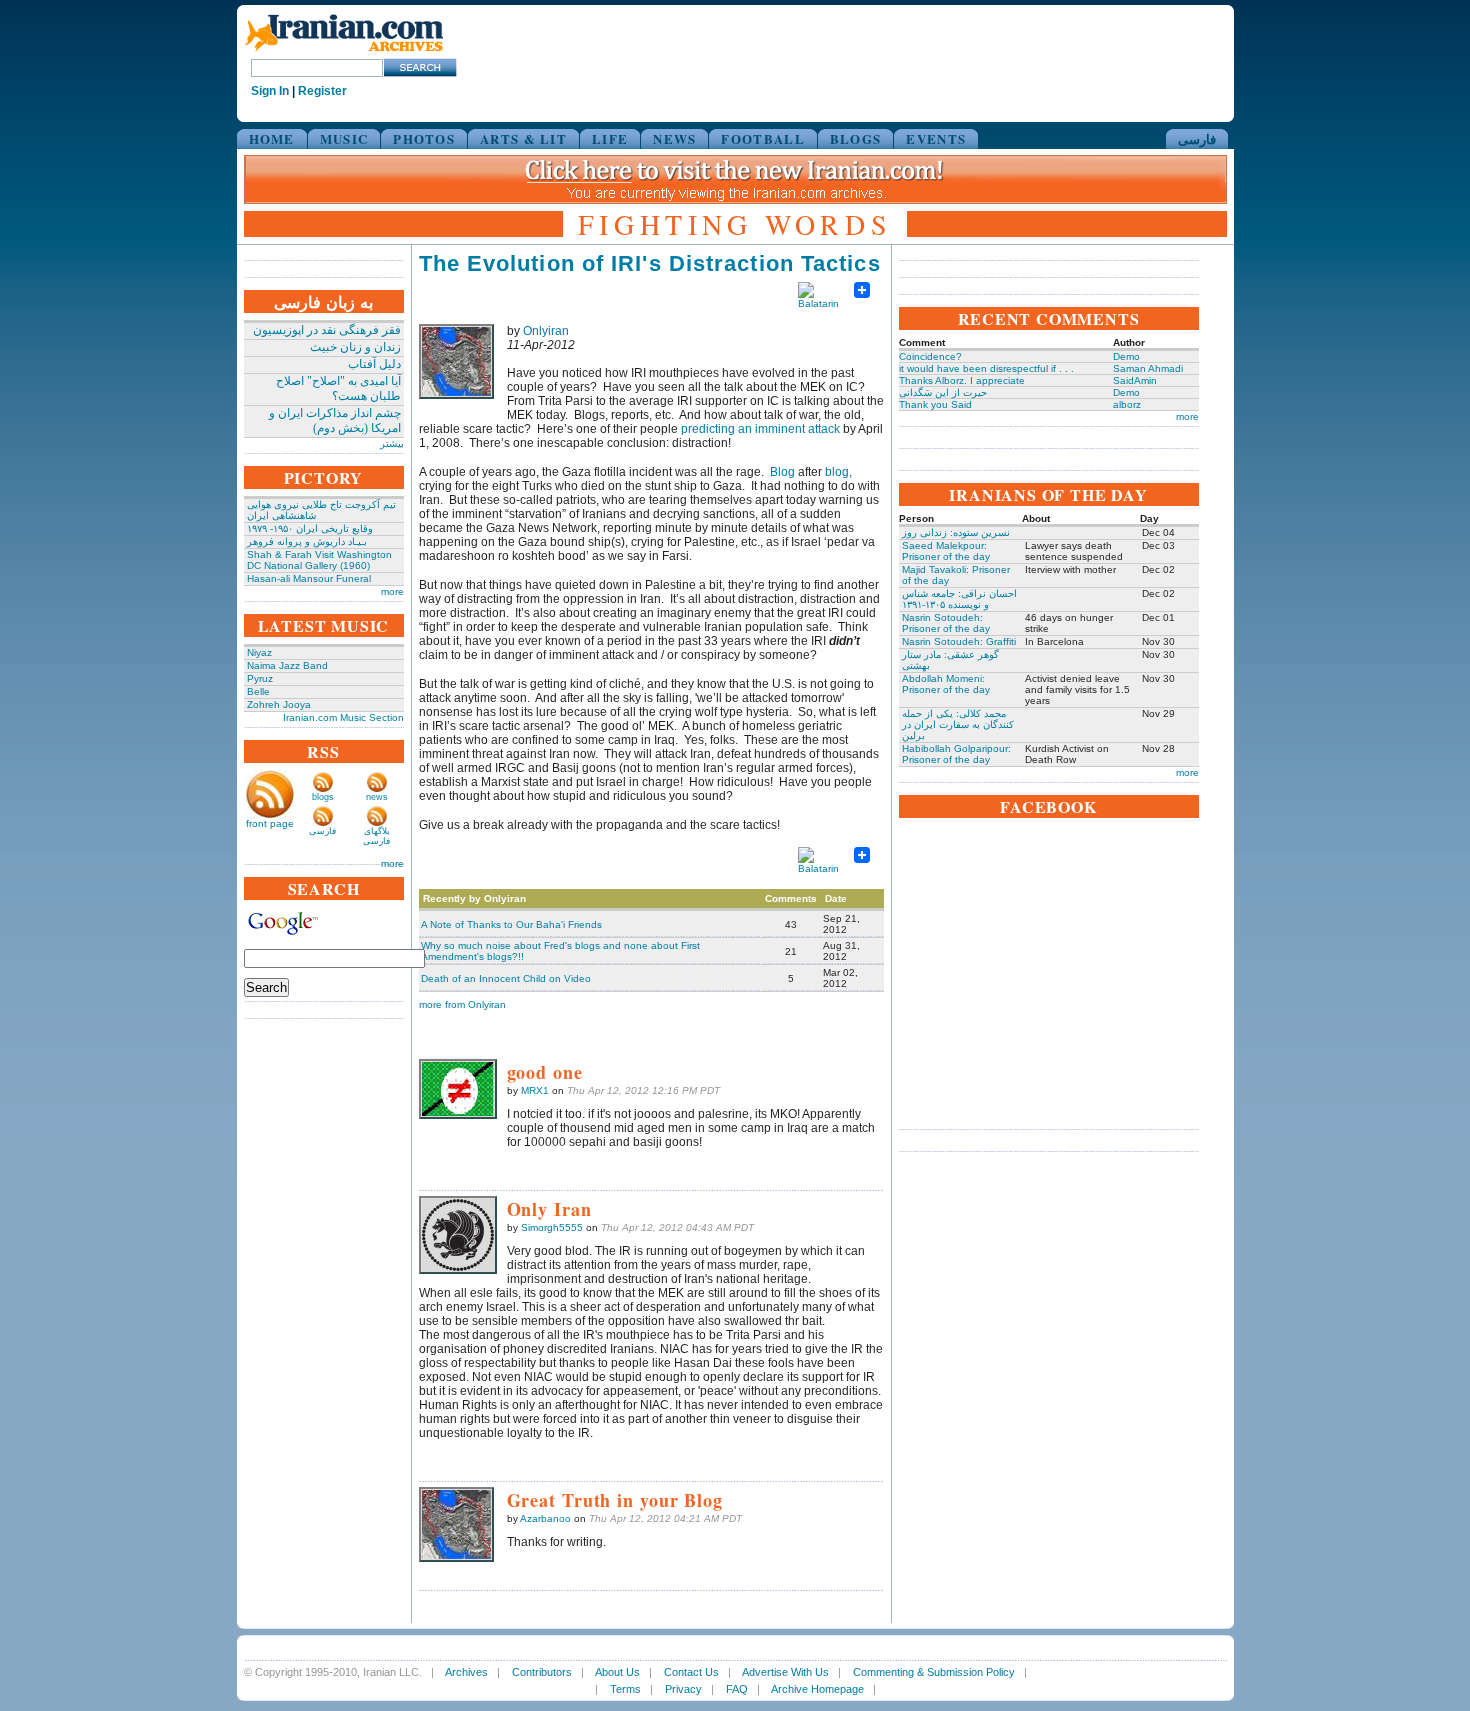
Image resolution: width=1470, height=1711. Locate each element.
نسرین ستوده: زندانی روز (956, 532)
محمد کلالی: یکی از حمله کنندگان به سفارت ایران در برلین (958, 724)
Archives (466, 1672)
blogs (323, 797)
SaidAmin (1135, 380)
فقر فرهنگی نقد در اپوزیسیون (327, 330)
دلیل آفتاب (374, 364)
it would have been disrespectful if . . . (986, 368)
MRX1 (535, 1090)
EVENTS (936, 138)
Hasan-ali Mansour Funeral (309, 578)
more (392, 591)
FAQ (737, 1689)
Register (322, 91)
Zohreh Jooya (279, 704)
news (377, 797)
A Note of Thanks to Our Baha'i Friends (511, 924)
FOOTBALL (762, 138)
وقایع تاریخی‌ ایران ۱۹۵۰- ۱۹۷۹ (310, 528)
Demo (1126, 356)
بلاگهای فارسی (376, 836)
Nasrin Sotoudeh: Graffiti (959, 641)
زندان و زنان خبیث (355, 347)
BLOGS (856, 138)
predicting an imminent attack (760, 429)
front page (270, 823)
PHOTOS (424, 138)
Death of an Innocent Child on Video (506, 978)
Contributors (542, 1672)
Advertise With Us (785, 1672)
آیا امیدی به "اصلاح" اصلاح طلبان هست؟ (338, 388)
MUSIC (344, 138)
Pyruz (260, 678)
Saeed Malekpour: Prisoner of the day (946, 551)
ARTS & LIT (523, 138)
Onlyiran (546, 331)
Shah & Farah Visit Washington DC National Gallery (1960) (319, 560)
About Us (617, 1672)
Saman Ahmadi (1148, 368)
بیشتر (392, 443)
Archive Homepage (817, 1689)
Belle (258, 691)
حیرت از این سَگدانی (943, 392)
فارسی (1197, 138)
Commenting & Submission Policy (934, 1672)
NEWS (674, 138)
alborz (1127, 404)
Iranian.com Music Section (343, 717)
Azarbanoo (545, 1518)
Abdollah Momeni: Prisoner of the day (946, 684)
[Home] (344, 52)
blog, (838, 472)
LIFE (610, 138)
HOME (272, 138)
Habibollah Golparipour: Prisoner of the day (956, 754)
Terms (625, 1689)
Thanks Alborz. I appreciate (962, 380)
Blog (782, 472)
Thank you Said (935, 404)
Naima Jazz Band (287, 665)
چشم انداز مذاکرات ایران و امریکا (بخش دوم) (335, 420)
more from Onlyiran (462, 1004)
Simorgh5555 (552, 1227)
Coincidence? (930, 356)
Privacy (683, 1689)
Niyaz (259, 652)
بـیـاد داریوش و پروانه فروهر (307, 541)
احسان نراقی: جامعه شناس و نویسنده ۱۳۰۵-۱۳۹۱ (959, 599)
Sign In (270, 91)
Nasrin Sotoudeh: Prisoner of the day (946, 623)
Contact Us (691, 1672)
